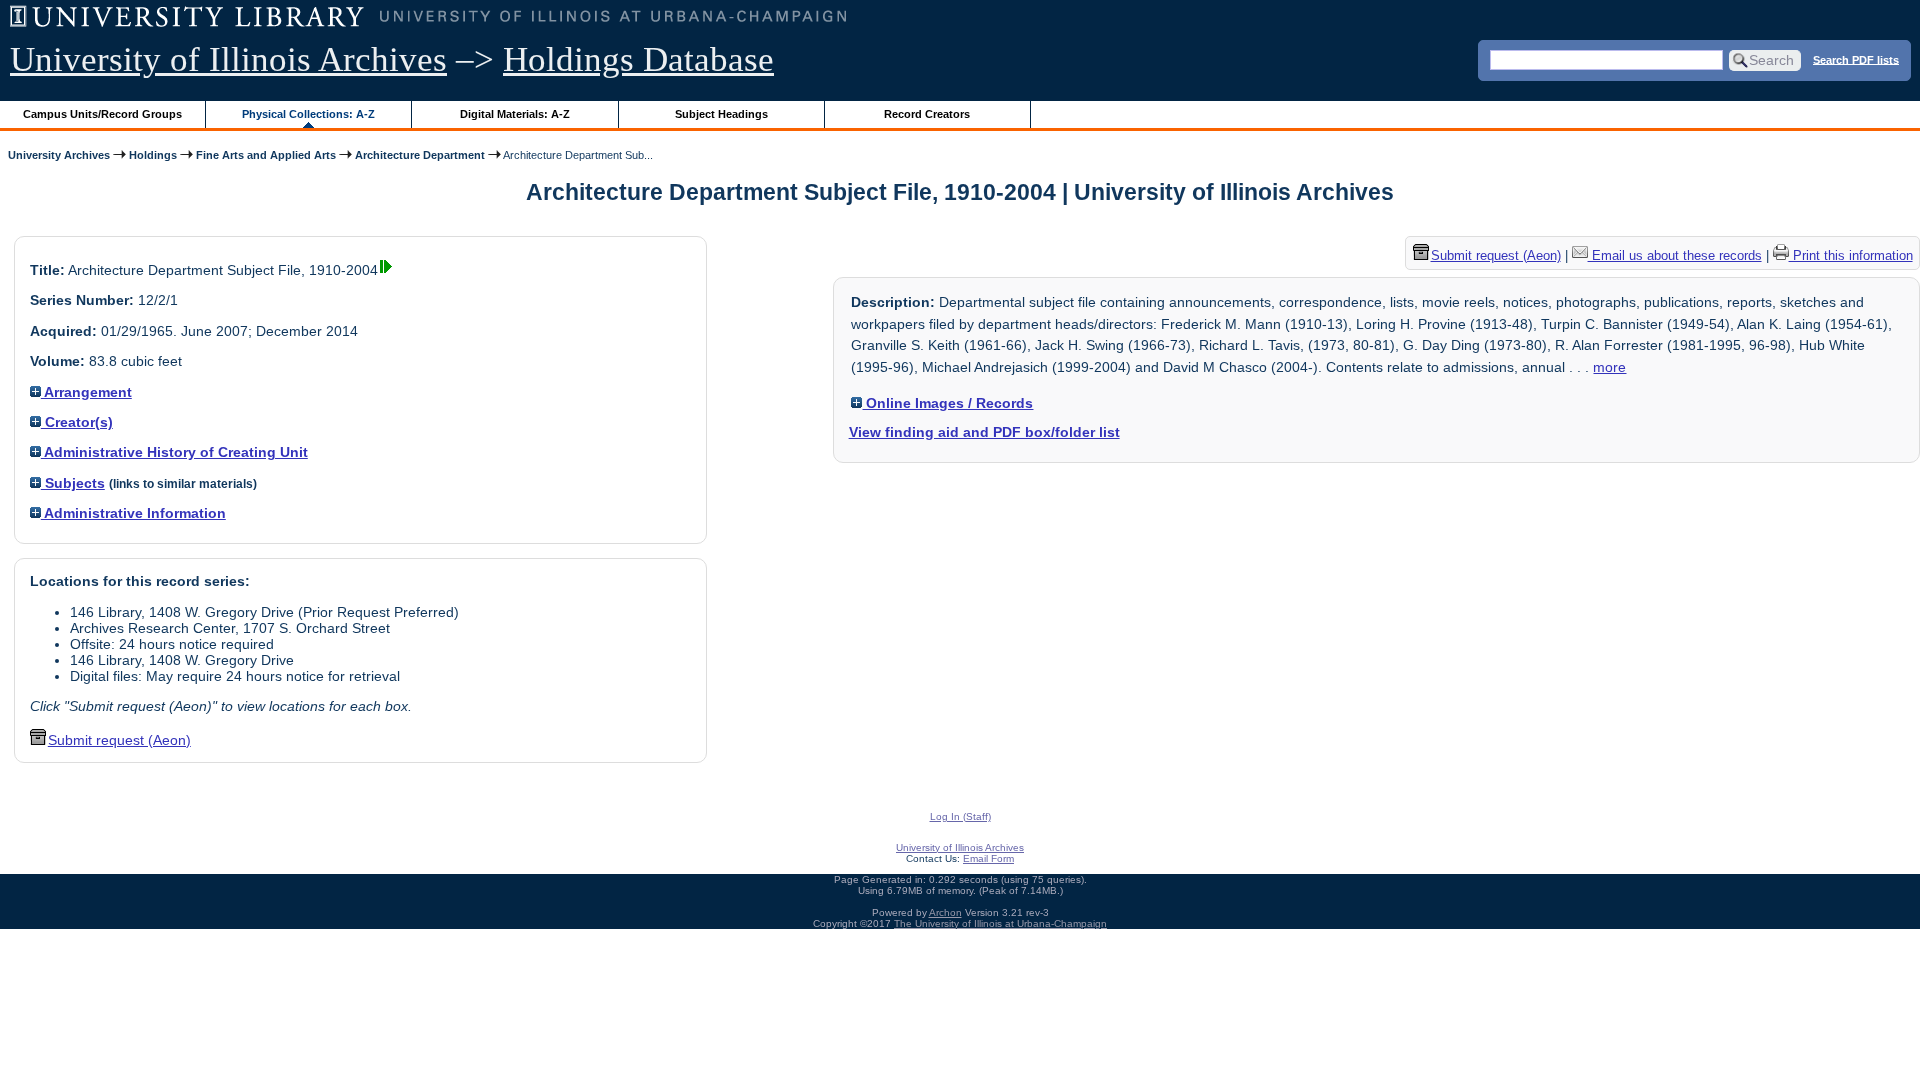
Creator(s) (77, 422)
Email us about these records (1675, 255)
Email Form (988, 858)
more (1609, 367)
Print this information (1851, 255)
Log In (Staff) (960, 816)
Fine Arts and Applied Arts (266, 155)
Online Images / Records (947, 403)
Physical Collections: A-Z (308, 114)
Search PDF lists (1856, 59)
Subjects (73, 483)
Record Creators (927, 114)
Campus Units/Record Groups (102, 114)
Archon (945, 912)
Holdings (153, 155)
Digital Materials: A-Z (515, 114)
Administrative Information (133, 513)
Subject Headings (721, 114)
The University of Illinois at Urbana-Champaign (1000, 923)
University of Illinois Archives (228, 59)
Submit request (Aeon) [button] (119, 740)
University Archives (59, 155)
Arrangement (86, 392)
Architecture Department (420, 155)
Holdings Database (638, 59)
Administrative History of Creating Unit (174, 452)
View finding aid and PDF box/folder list (984, 432)
